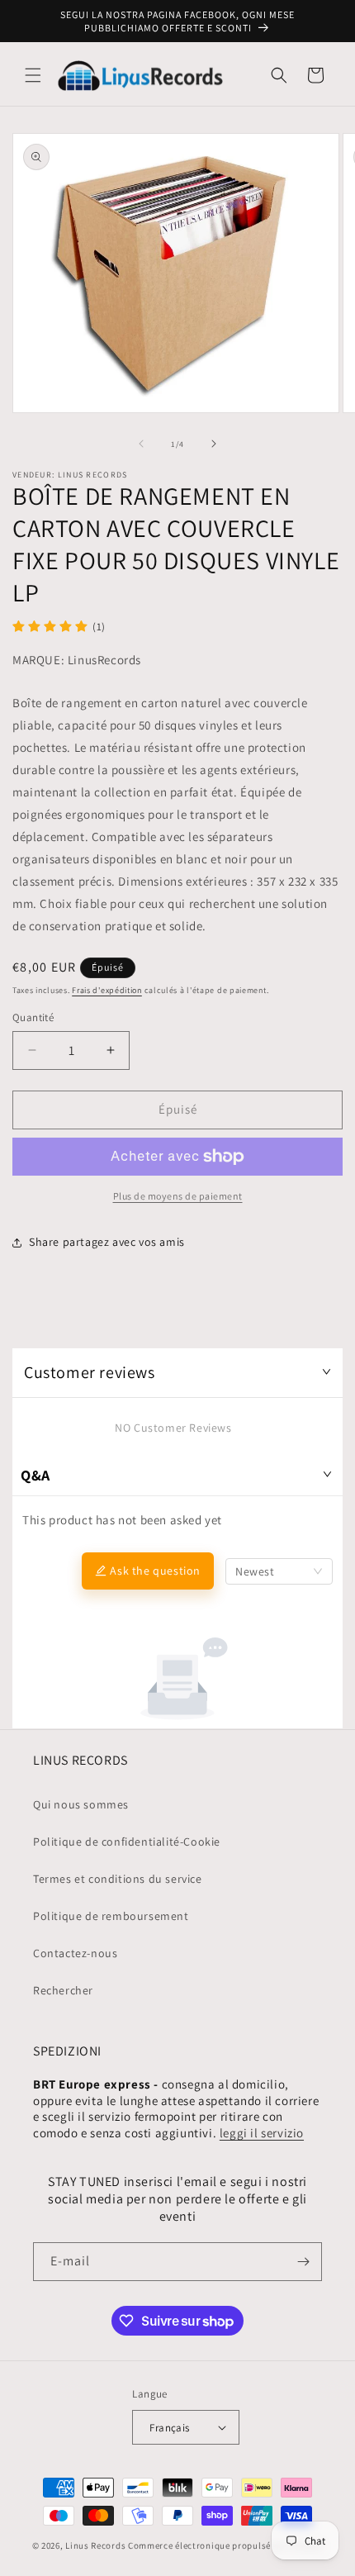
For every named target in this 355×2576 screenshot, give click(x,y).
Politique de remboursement (111, 1916)
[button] (33, 75)
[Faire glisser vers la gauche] (141, 444)
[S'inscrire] (303, 2262)
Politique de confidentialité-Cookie (127, 1842)
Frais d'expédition (107, 990)
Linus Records (95, 2545)
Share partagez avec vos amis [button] (107, 1242)
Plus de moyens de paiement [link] (178, 1196)
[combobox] (279, 1571)
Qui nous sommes (81, 1804)
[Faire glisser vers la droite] (214, 444)
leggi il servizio (262, 2133)
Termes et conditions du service (118, 1879)
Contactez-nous (75, 1953)
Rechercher (63, 1990)
